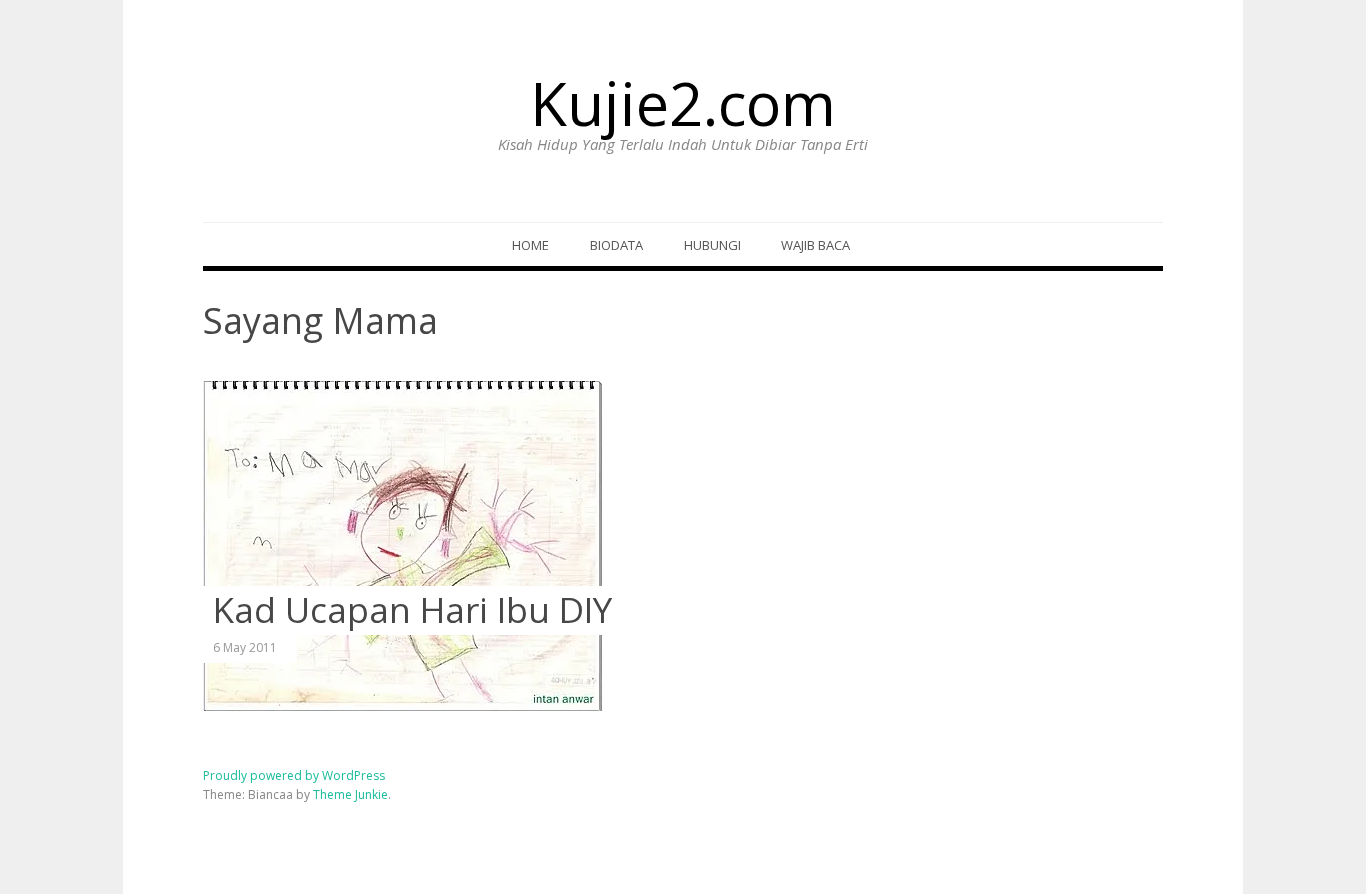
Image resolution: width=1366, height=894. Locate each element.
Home (530, 245)
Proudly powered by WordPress (294, 775)
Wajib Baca (815, 245)
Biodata (616, 245)
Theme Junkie (350, 794)
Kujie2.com (683, 103)
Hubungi (712, 245)
